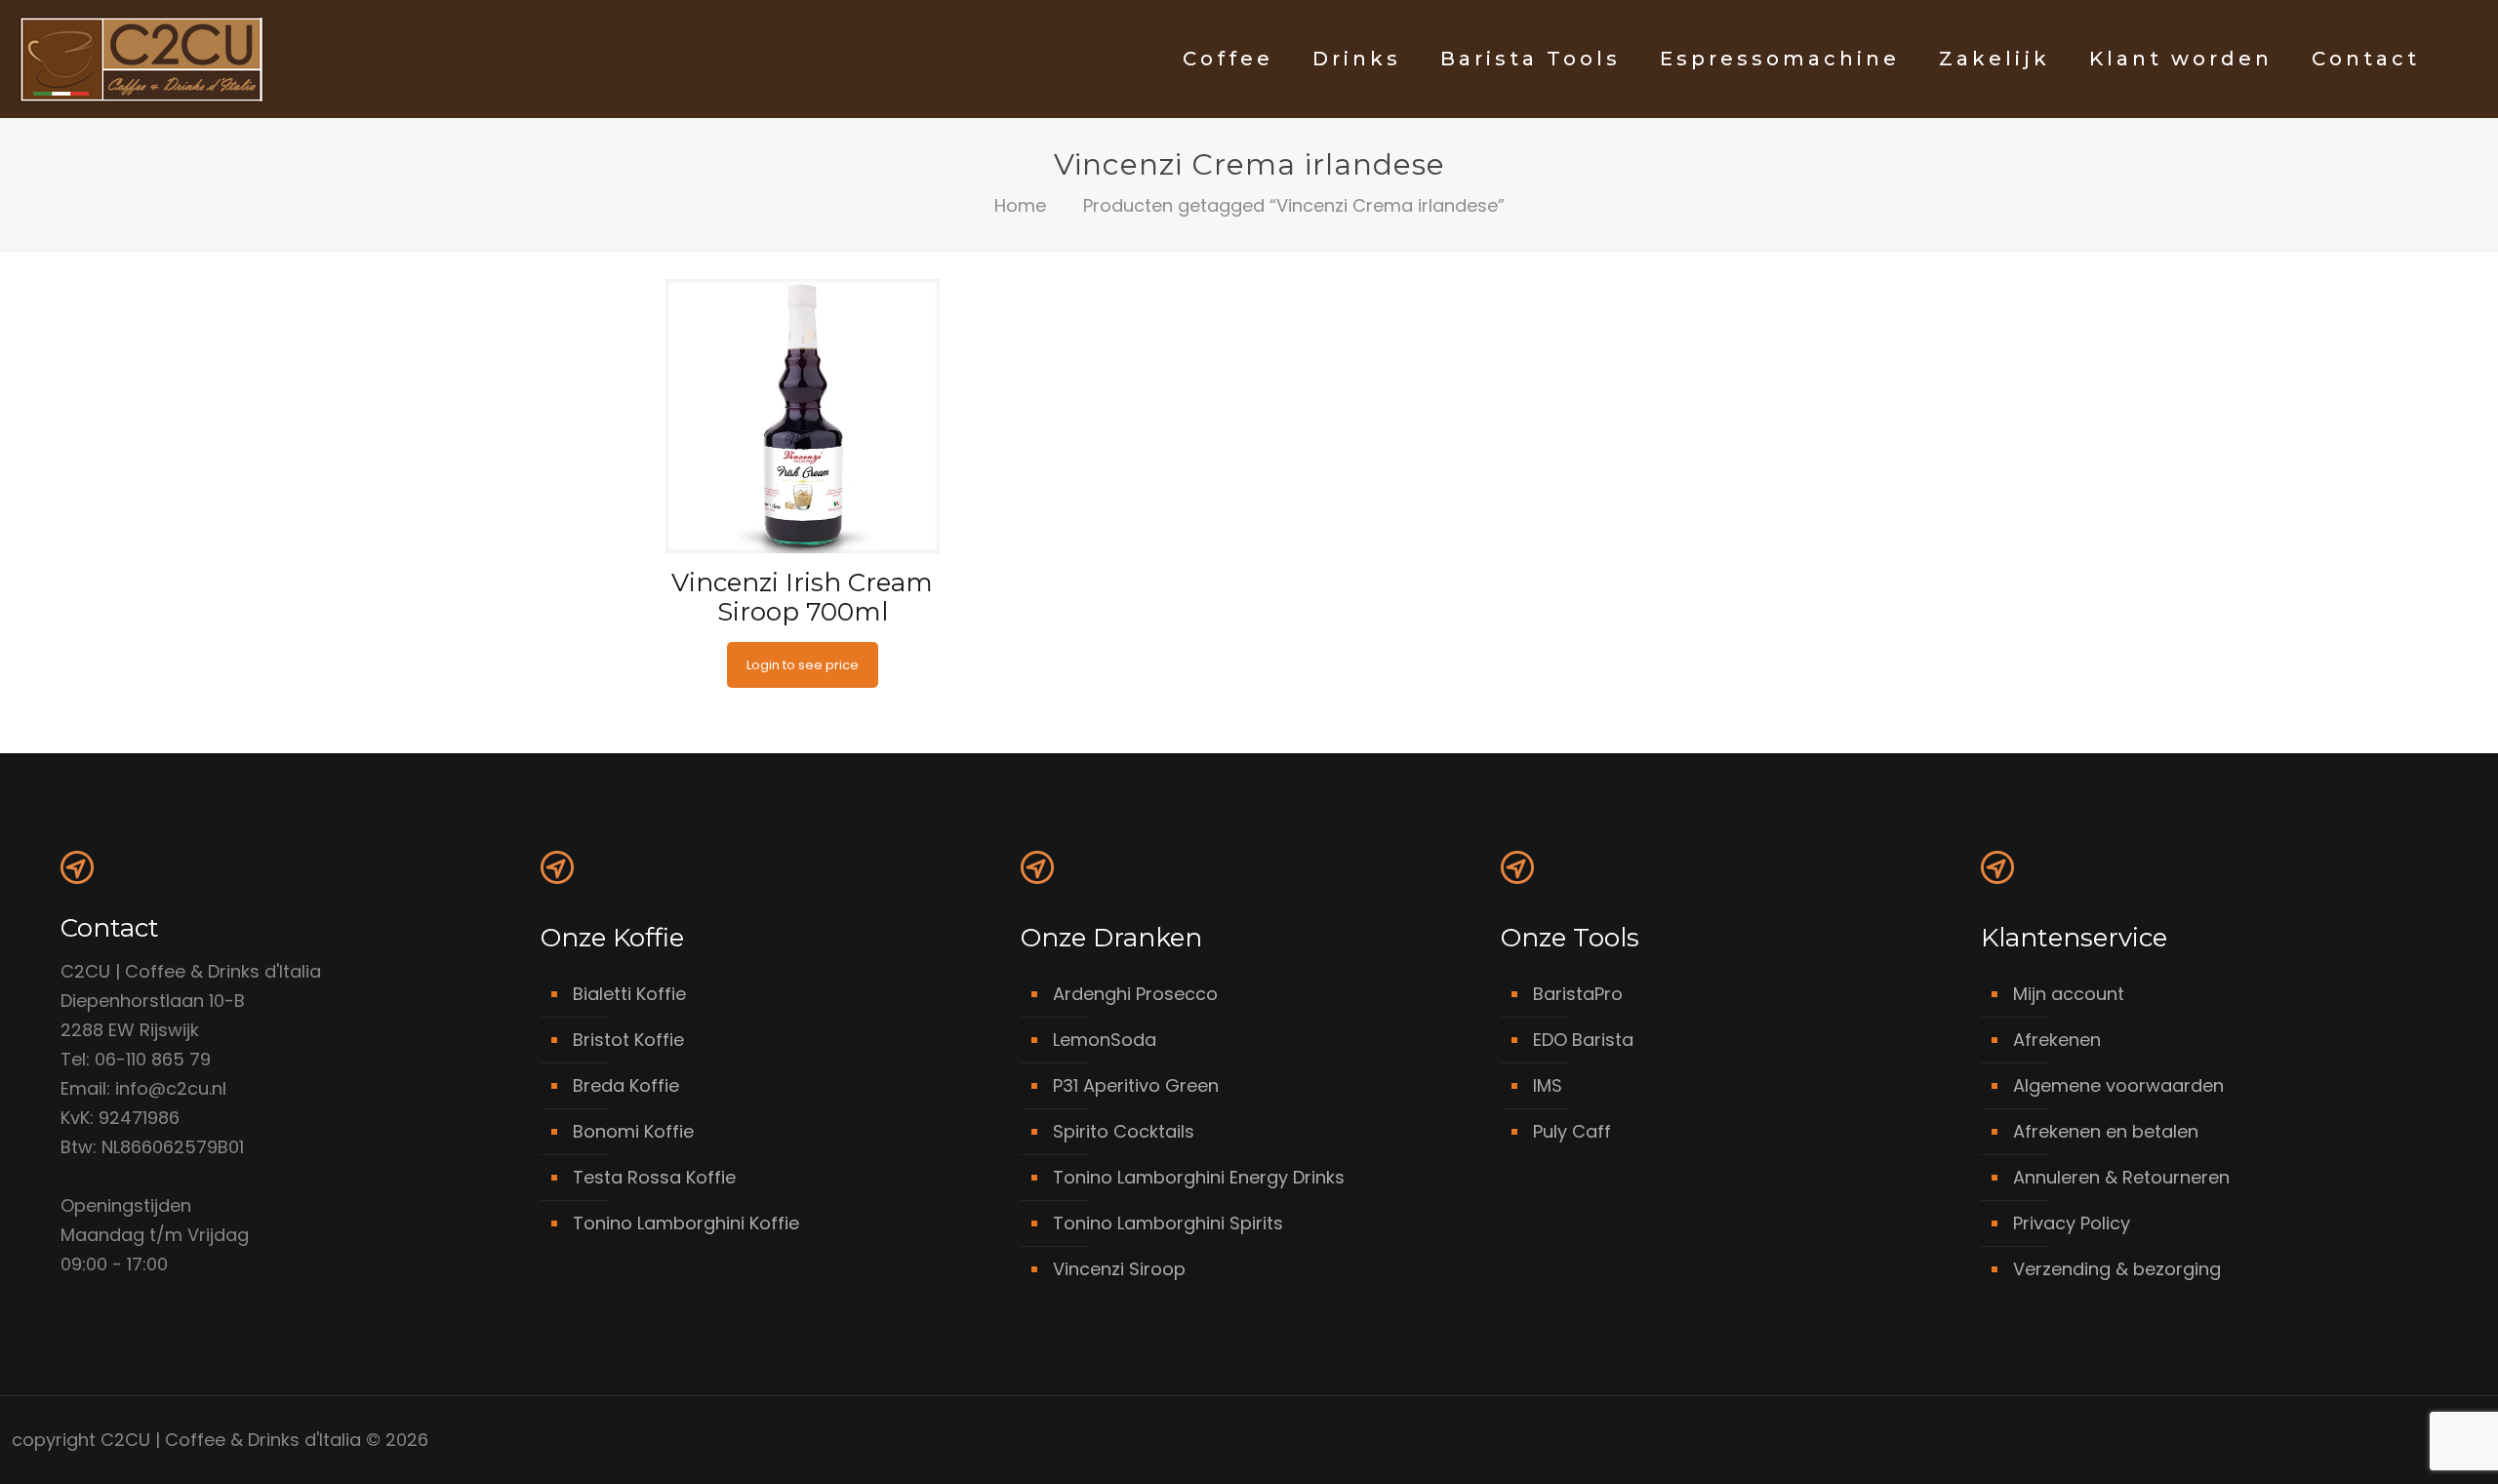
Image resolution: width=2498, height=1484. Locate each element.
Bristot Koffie (628, 1040)
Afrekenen (2057, 1040)
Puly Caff (1572, 1131)
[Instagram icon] (2418, 1441)
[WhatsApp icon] (2357, 1441)
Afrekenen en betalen (2106, 1131)
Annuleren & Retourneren (2121, 1177)
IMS (1548, 1085)
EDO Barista (1583, 1040)
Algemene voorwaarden (2118, 1085)
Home (1020, 205)
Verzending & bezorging (2117, 1269)
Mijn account (2069, 994)
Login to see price (803, 665)
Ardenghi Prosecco (1135, 994)
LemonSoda (1105, 1040)
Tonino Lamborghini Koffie (686, 1223)
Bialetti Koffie (629, 994)
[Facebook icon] (2377, 1441)
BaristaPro (1578, 994)
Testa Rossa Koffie (654, 1177)
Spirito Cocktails (1124, 1131)
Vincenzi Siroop (1119, 1269)
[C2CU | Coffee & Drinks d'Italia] (141, 59)
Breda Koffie (626, 1085)
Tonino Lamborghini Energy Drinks (1199, 1177)
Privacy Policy (2072, 1223)
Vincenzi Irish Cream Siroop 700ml (802, 597)
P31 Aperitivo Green (1136, 1085)
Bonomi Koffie (633, 1131)
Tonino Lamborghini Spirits (1168, 1223)
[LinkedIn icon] (2398, 1441)
